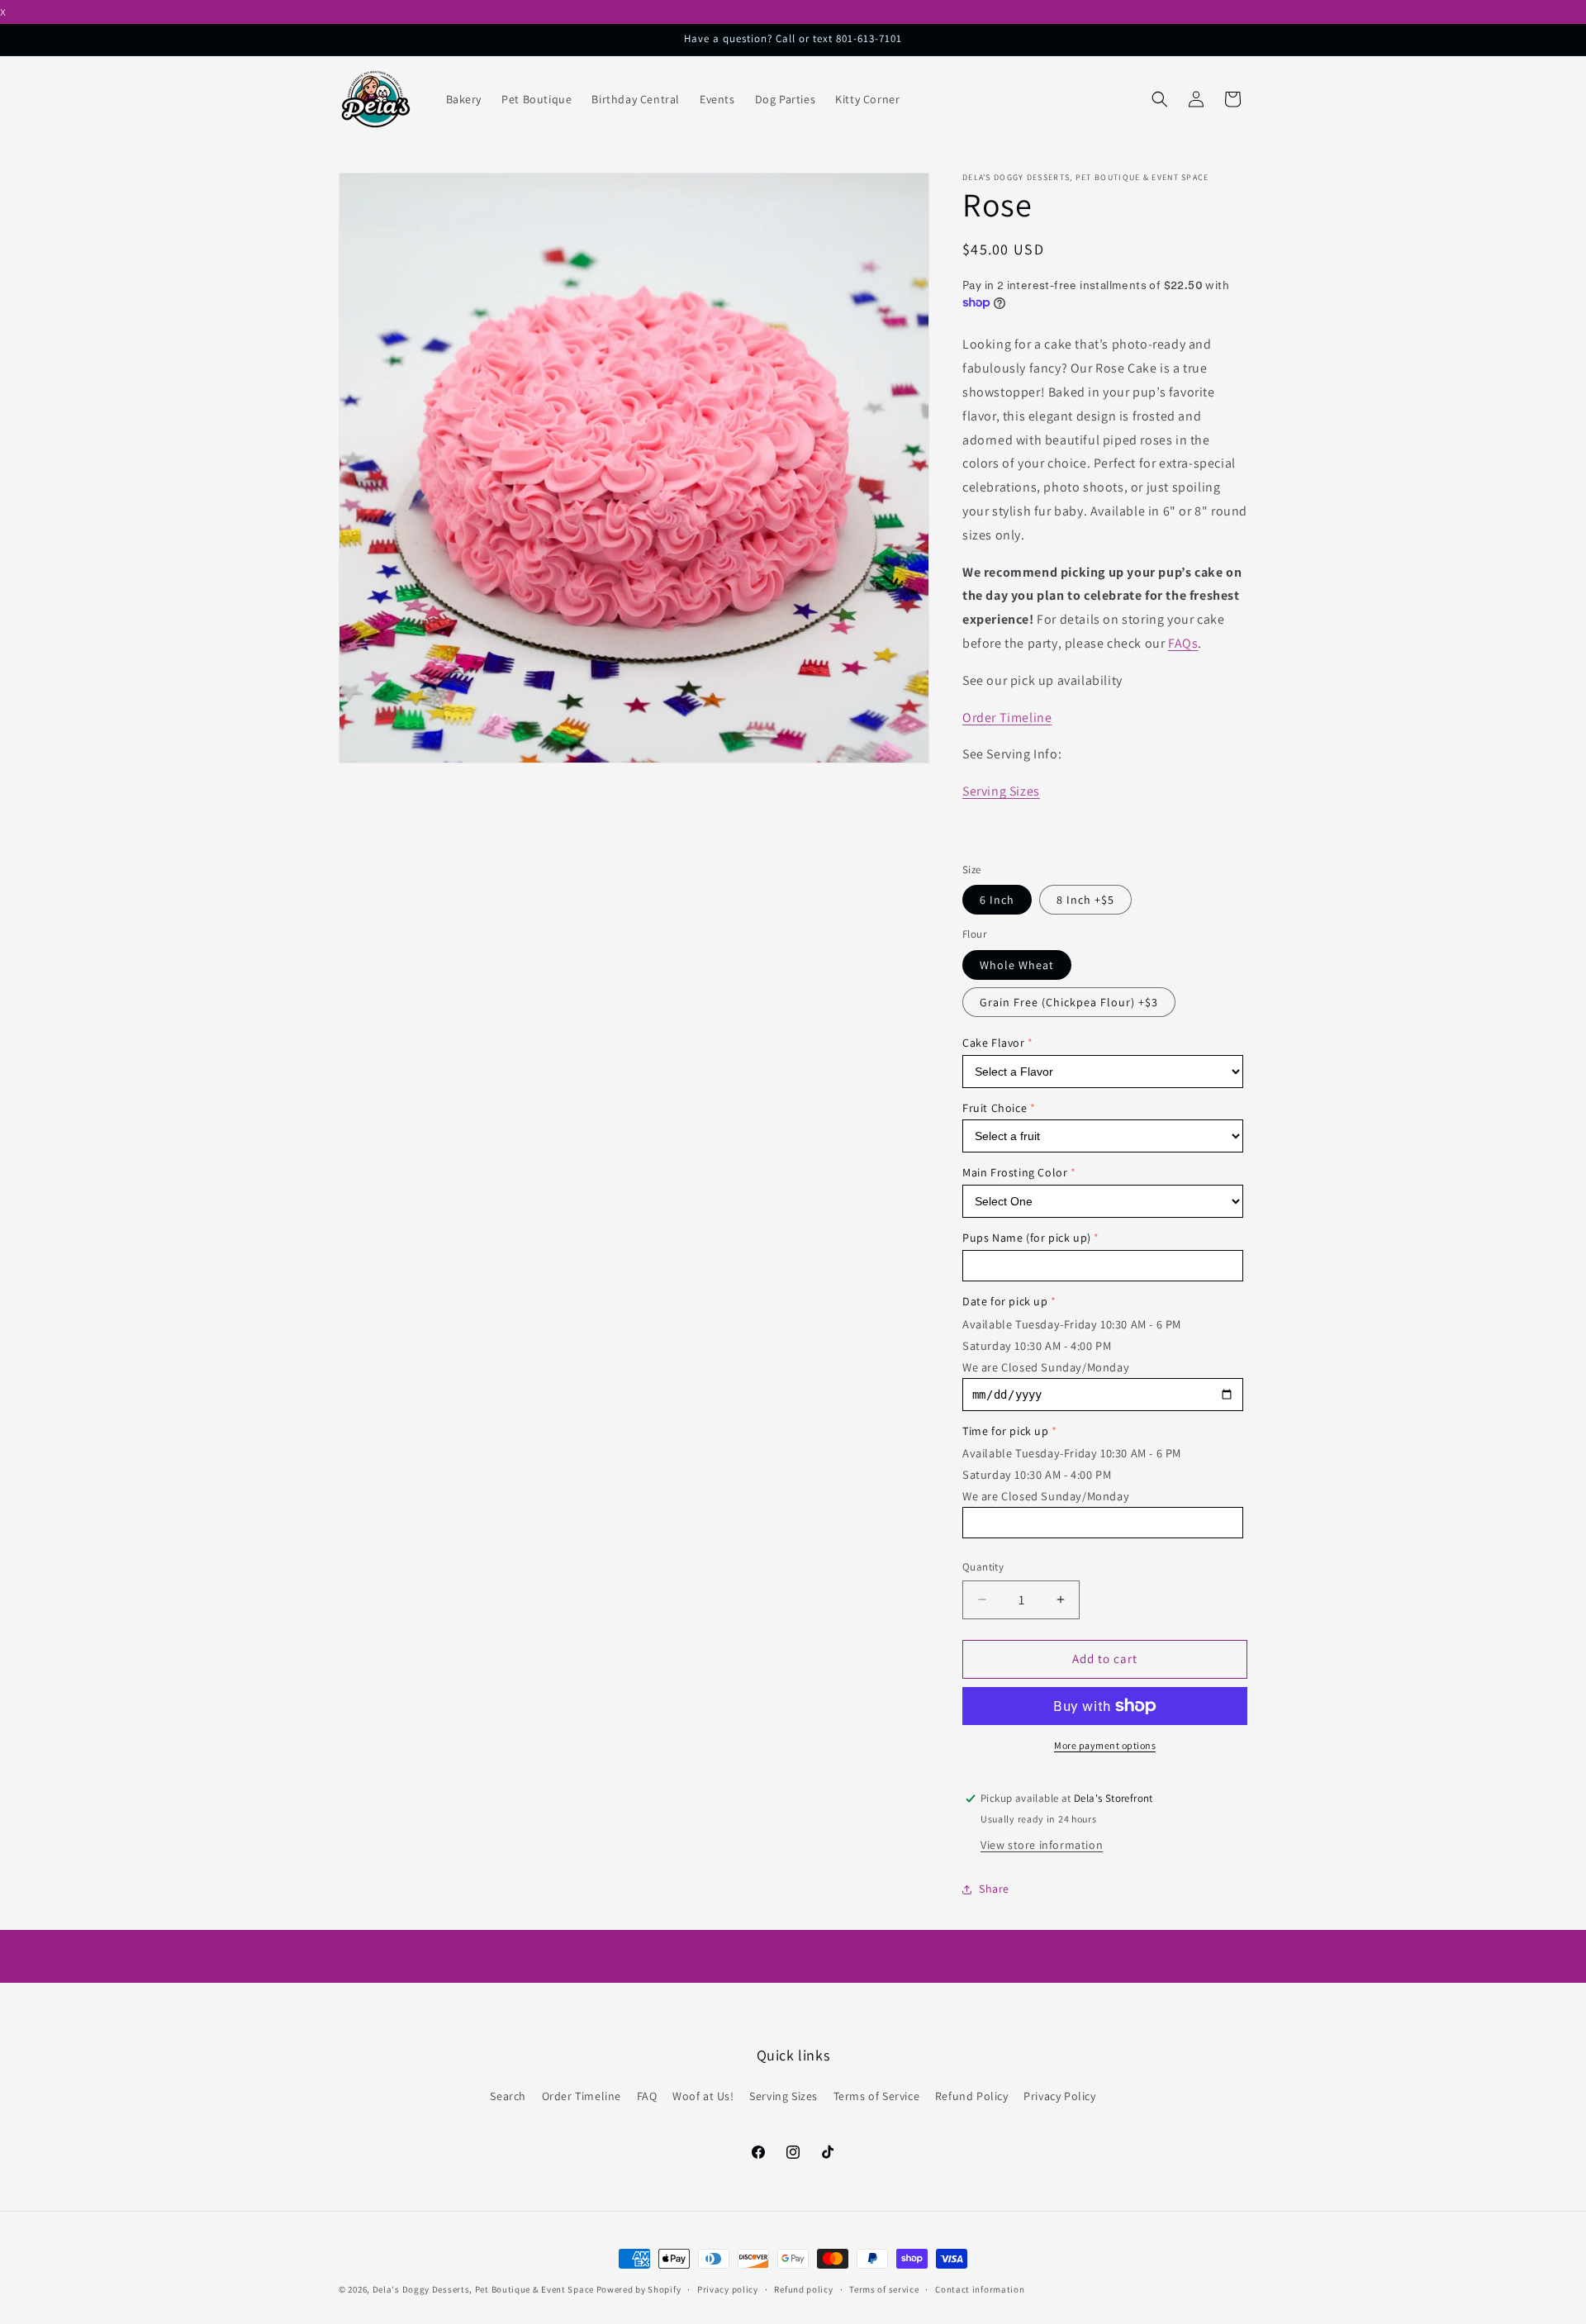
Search (508, 2095)
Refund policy (803, 2289)
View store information (1042, 1845)
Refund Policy (972, 2095)
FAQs (1183, 643)
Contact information (980, 2289)
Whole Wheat (1017, 965)
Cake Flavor (994, 1043)
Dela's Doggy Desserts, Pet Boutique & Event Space (483, 2289)
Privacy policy (728, 2289)
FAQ (647, 2095)
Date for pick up (1005, 1301)
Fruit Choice (995, 1108)
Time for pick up (1006, 1431)
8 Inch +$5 (1085, 900)
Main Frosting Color (1015, 1172)
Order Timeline (1007, 718)
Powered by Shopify (639, 2289)
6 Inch (997, 900)
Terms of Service (877, 2095)
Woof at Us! (703, 2095)
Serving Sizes (1001, 791)
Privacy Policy (1059, 2095)
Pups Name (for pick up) (1027, 1238)
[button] (1160, 99)
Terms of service (884, 2289)
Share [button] (994, 1889)
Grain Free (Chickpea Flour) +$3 (1069, 1002)
